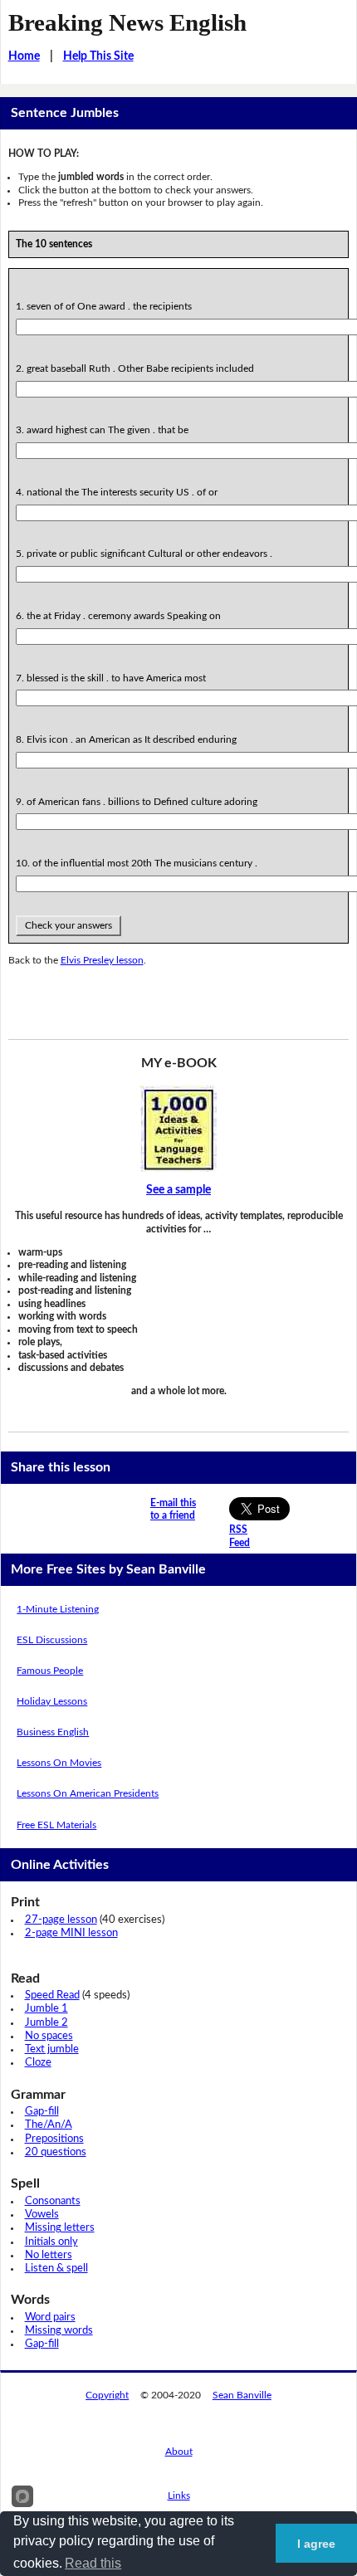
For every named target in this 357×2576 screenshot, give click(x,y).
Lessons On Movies (59, 1763)
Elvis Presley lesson (102, 960)
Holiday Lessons (52, 1701)
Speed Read (52, 1995)
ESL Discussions (52, 1640)
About (179, 2452)
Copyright (107, 2395)
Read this (93, 2563)
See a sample (178, 1190)
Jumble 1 (46, 2009)
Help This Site (98, 56)
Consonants (53, 2201)
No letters (49, 2255)
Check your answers (68, 925)
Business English (53, 1732)
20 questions (56, 2152)
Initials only (51, 2242)
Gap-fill (42, 2112)
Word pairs (50, 2317)
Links (179, 2495)
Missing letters (60, 2228)
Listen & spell (56, 2269)
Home (24, 56)
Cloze (38, 2063)
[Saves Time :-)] (179, 1129)
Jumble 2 (46, 2023)
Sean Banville (242, 2395)
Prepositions (54, 2139)
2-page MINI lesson (71, 1933)
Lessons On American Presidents (88, 1793)
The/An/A (49, 2125)
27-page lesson (61, 1920)
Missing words (59, 2331)
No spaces (49, 2036)
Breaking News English (127, 22)
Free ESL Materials (56, 1825)
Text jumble (52, 2049)
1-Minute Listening (58, 1609)
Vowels (42, 2215)
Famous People (50, 1671)
